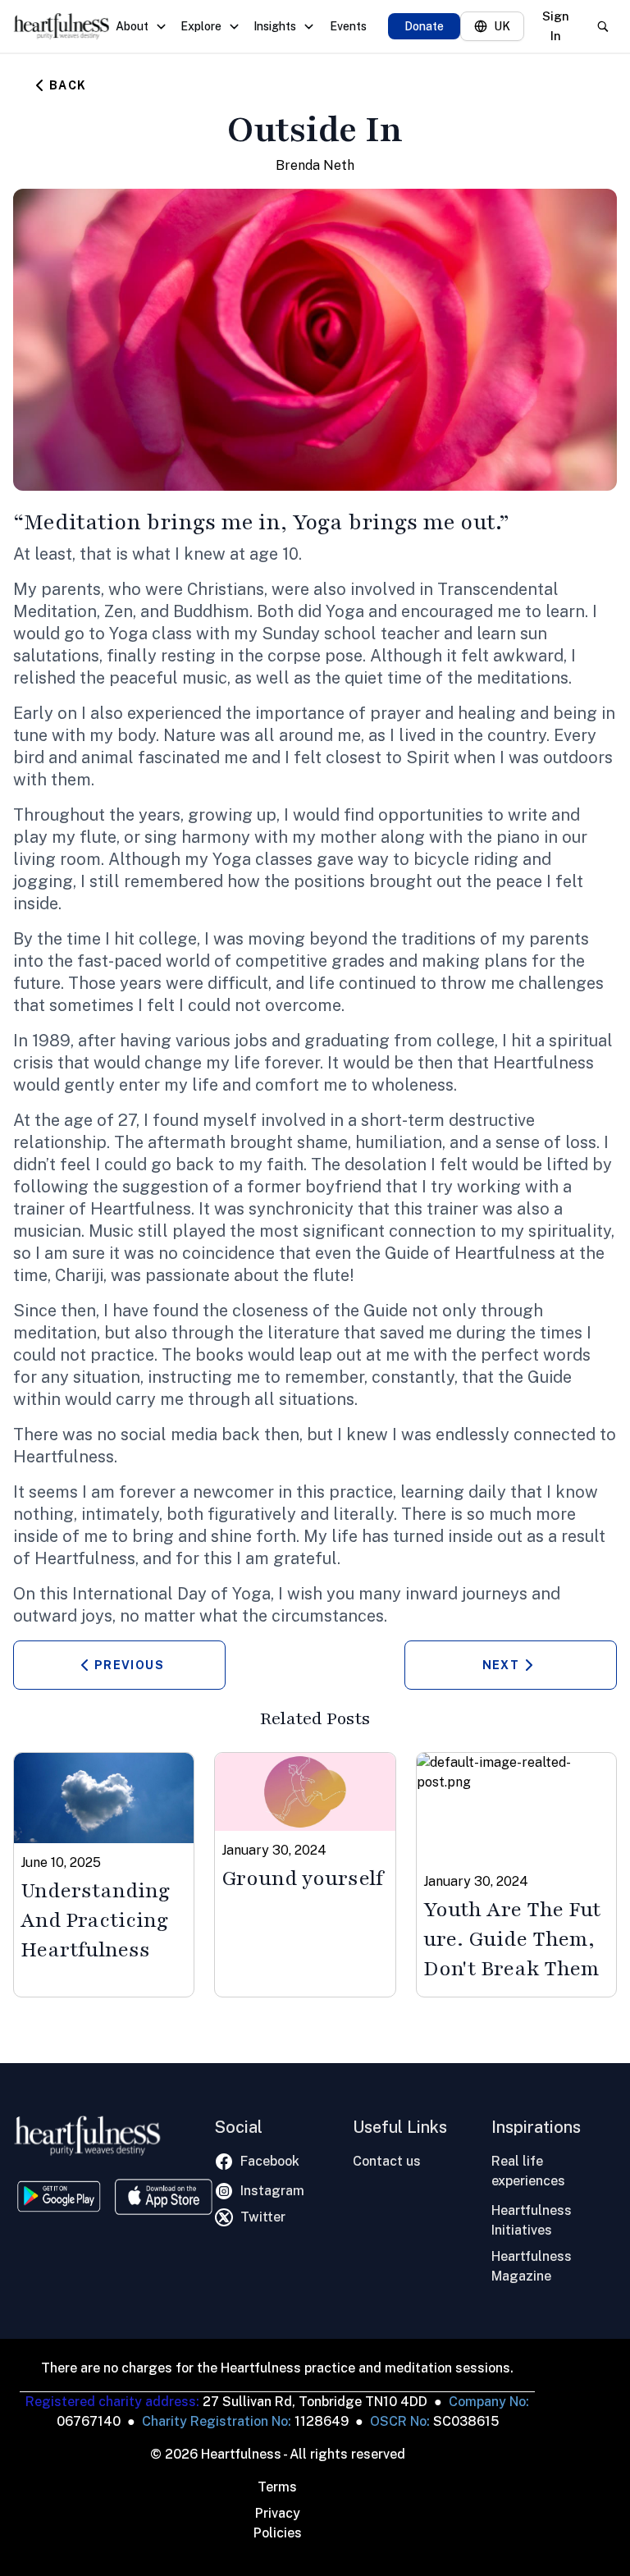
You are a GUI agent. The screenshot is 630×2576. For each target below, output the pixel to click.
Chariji (79, 1275)
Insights (275, 26)
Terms (277, 2487)
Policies (278, 2533)
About (132, 26)
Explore (201, 26)
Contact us (387, 2161)
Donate (424, 26)
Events (348, 26)
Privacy (278, 2513)
